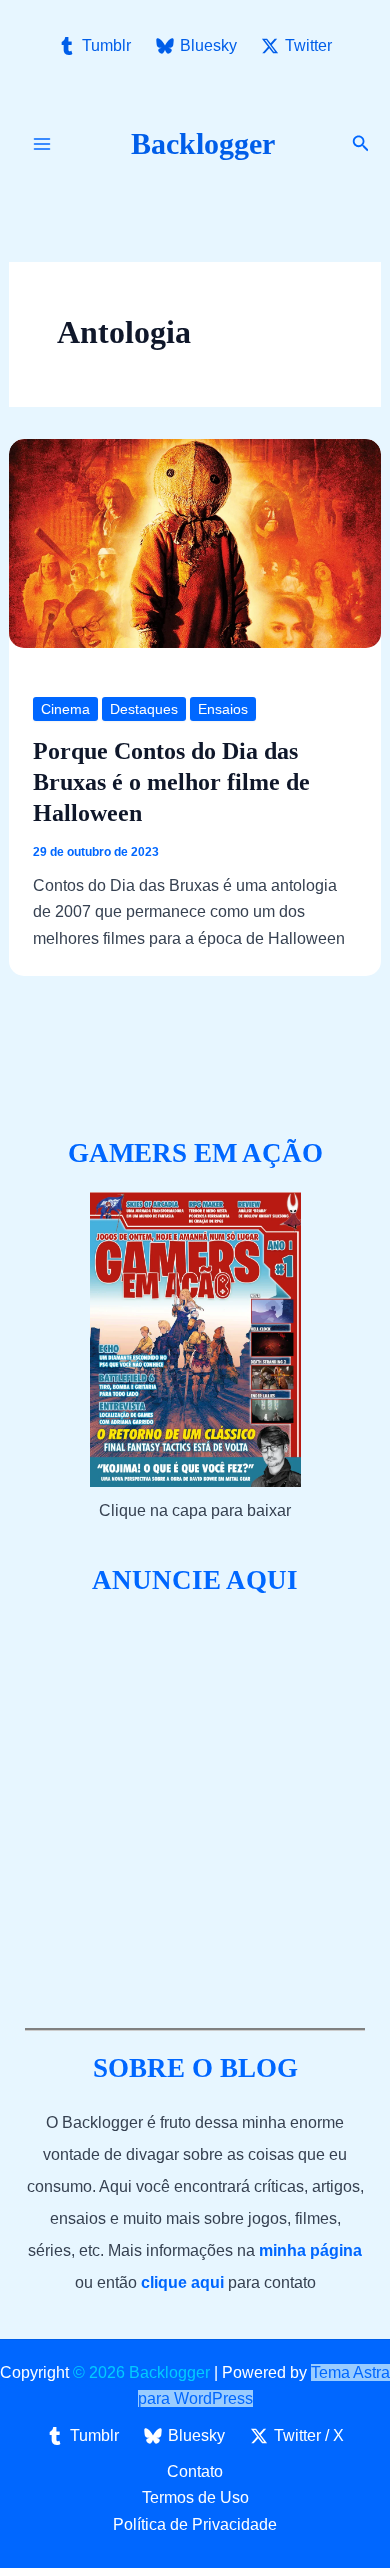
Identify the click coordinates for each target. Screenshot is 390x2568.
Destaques (144, 709)
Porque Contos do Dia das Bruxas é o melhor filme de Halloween (171, 782)
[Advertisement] (195, 1813)
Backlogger (203, 143)
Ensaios (223, 709)
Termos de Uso (195, 2497)
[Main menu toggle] (42, 144)
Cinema (65, 709)
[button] (361, 144)
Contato (195, 2471)
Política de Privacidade (195, 2524)
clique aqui (182, 2282)
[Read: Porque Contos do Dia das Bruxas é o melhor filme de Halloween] (195, 542)
